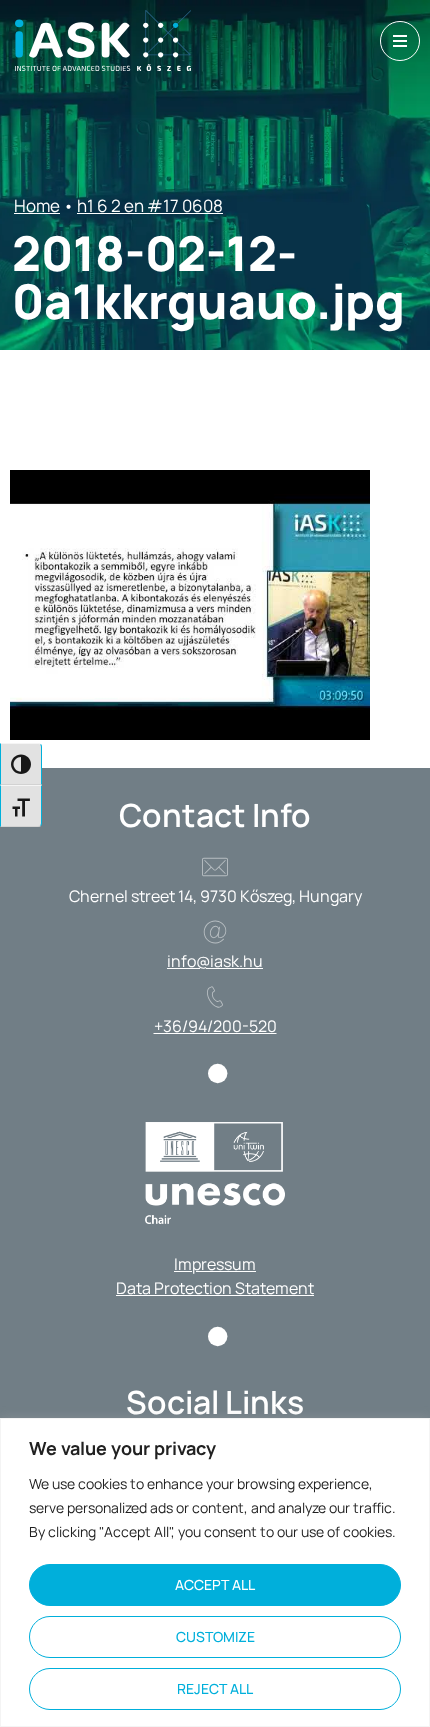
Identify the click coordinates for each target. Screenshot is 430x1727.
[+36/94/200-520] (215, 997)
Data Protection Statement (215, 1288)
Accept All (215, 1584)
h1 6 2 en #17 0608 (150, 205)
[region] (215, 1572)
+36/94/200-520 (215, 1026)
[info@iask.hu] (215, 932)
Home (37, 205)
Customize (215, 1636)
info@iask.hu (215, 961)
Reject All (215, 1688)
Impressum (215, 1264)
